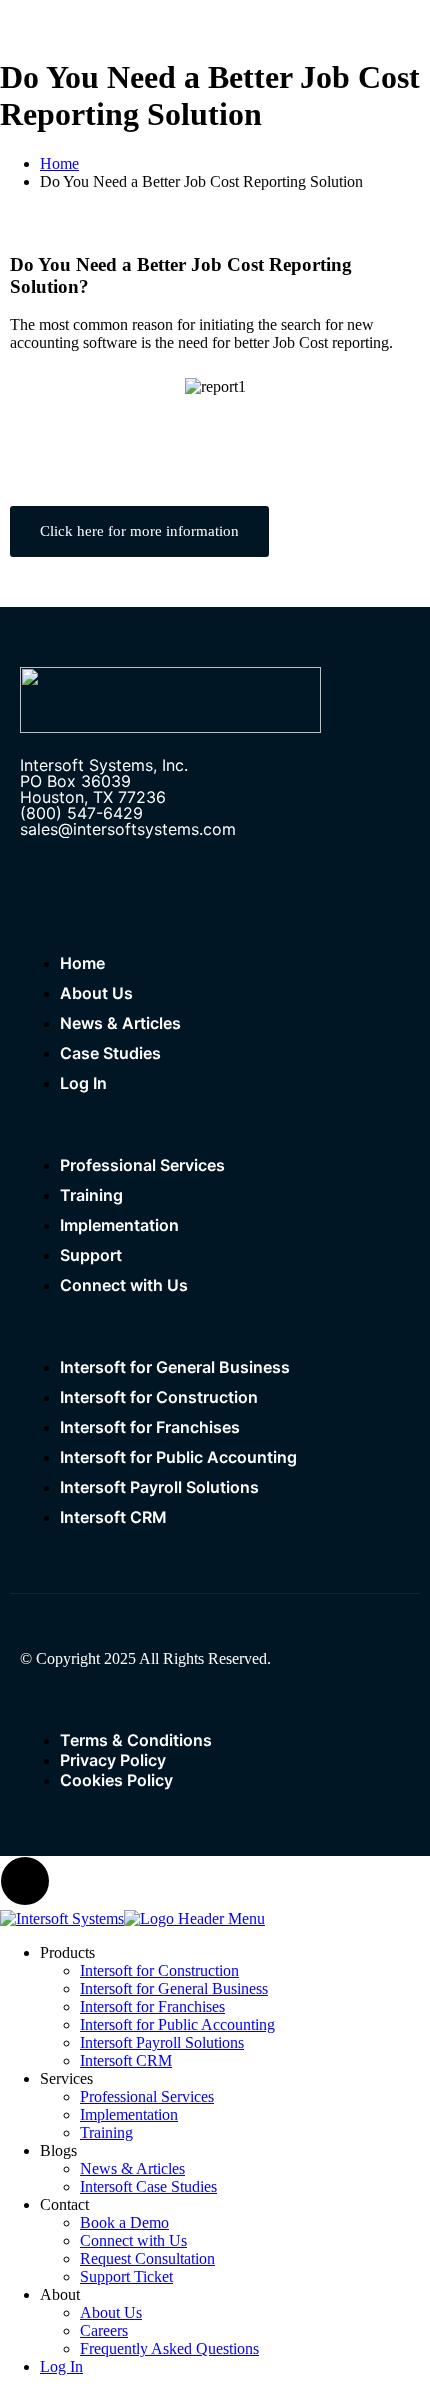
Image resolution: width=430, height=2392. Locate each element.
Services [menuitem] (66, 2078)
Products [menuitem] (67, 1952)
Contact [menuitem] (64, 2204)
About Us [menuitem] (111, 2312)
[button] (19, 387)
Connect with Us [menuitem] (133, 2240)
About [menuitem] (60, 2294)
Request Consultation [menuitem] (147, 2258)
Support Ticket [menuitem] (126, 2276)
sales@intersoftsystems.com (128, 829)
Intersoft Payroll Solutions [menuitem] (162, 2042)
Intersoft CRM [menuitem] (126, 2060)
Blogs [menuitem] (58, 2150)
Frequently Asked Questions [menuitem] (169, 2348)
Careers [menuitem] (104, 2330)
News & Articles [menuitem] (132, 2168)
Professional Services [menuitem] (147, 2096)
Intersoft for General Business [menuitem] (174, 1988)
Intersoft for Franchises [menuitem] (152, 2006)
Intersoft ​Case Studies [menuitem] (148, 2186)
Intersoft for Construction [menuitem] (159, 1970)
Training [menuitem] (106, 2132)
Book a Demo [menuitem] (124, 2222)
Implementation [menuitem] (129, 2114)
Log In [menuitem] (61, 2366)
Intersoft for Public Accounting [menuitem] (177, 2024)
